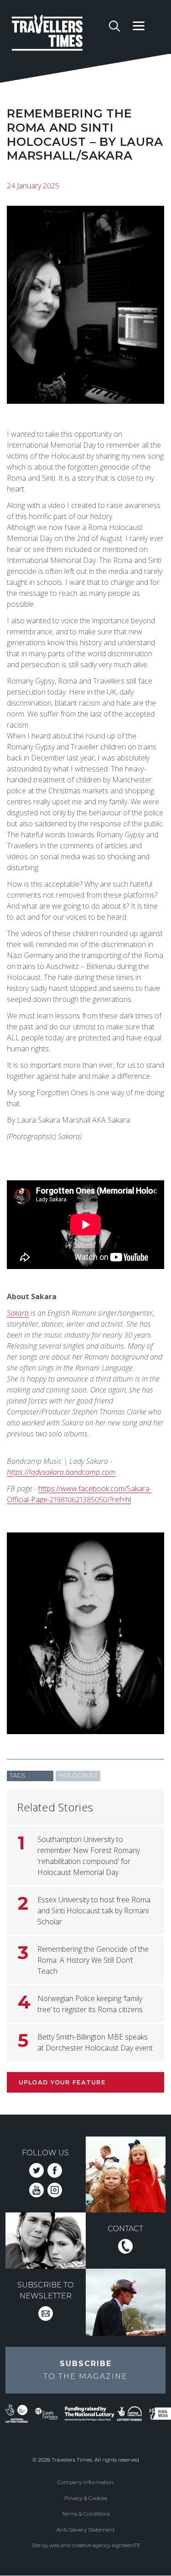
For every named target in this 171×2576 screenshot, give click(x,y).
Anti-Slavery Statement (85, 2530)
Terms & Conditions (86, 2514)
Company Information (85, 2482)
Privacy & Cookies (86, 2498)
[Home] (57, 34)
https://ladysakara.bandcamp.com (61, 1472)
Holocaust (78, 1775)
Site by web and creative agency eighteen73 (85, 2545)
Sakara (18, 1313)
